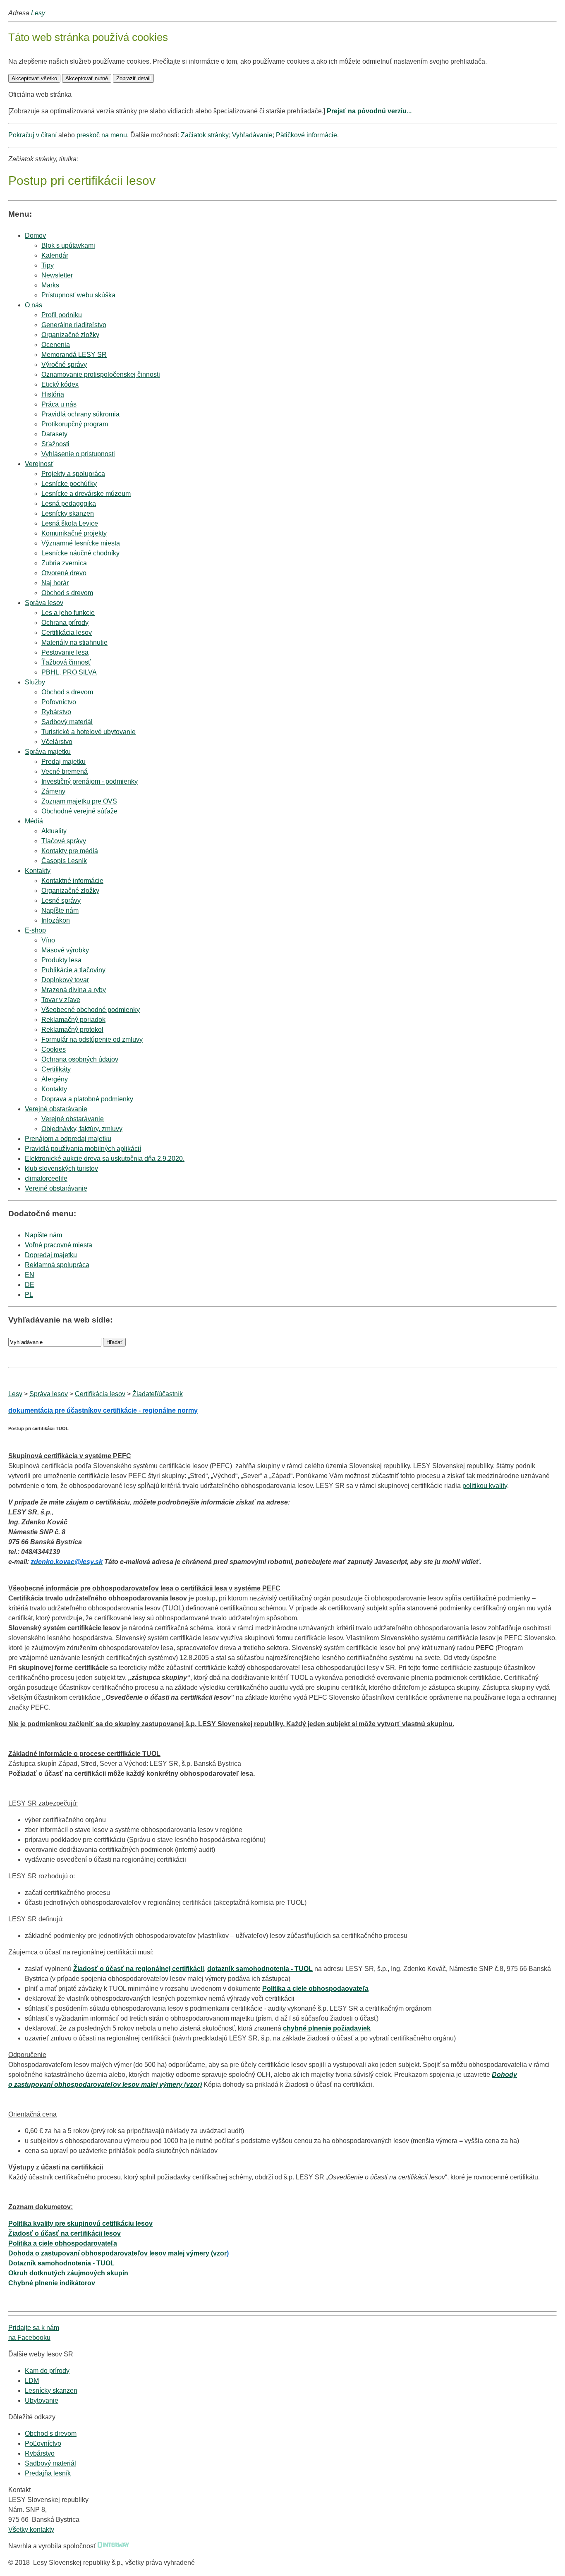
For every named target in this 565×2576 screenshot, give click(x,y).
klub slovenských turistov (61, 1168)
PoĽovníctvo (43, 2443)
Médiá (34, 821)
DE (30, 1285)
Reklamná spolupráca (57, 1265)
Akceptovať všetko (34, 78)
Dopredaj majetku (51, 1255)
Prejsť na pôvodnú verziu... (369, 111)
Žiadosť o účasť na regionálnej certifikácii (139, 1969)
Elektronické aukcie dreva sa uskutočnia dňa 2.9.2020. (105, 1159)
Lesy (38, 13)
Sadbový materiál (50, 2463)
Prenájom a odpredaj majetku (68, 1139)
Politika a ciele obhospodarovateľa (63, 2243)
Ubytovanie (42, 2400)
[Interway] (113, 2546)
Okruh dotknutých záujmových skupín (68, 2273)
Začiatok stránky (205, 135)
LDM (32, 2381)
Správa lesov (44, 603)
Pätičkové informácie (306, 135)
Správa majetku (48, 752)
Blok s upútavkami (68, 245)
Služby (35, 682)
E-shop (35, 930)
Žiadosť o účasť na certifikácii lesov (65, 2233)
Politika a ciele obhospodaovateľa (315, 1989)
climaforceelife (46, 1178)
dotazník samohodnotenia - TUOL (260, 1969)
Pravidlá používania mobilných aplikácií (83, 1149)
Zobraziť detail (133, 78)
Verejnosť (39, 464)
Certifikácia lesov (100, 1394)
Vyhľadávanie (252, 135)
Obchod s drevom (67, 593)
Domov (35, 236)
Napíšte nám (43, 1235)
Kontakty (38, 871)
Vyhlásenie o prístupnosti (78, 454)
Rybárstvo (40, 2453)
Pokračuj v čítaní (32, 135)
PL (29, 1295)
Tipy (48, 265)
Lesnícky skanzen (51, 2391)
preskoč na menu (102, 135)
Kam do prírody (47, 2371)
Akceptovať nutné (87, 78)
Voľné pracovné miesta (59, 1245)
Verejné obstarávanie (56, 1109)
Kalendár (55, 255)
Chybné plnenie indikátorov (52, 2283)
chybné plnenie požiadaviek (327, 2028)
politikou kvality (485, 1486)
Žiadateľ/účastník (158, 1394)
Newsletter (57, 275)
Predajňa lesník (48, 2473)
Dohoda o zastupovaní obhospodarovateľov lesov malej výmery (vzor (117, 2253)
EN (30, 1275)
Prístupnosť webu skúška (78, 295)
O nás (34, 305)
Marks (50, 285)
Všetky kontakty (31, 2529)
